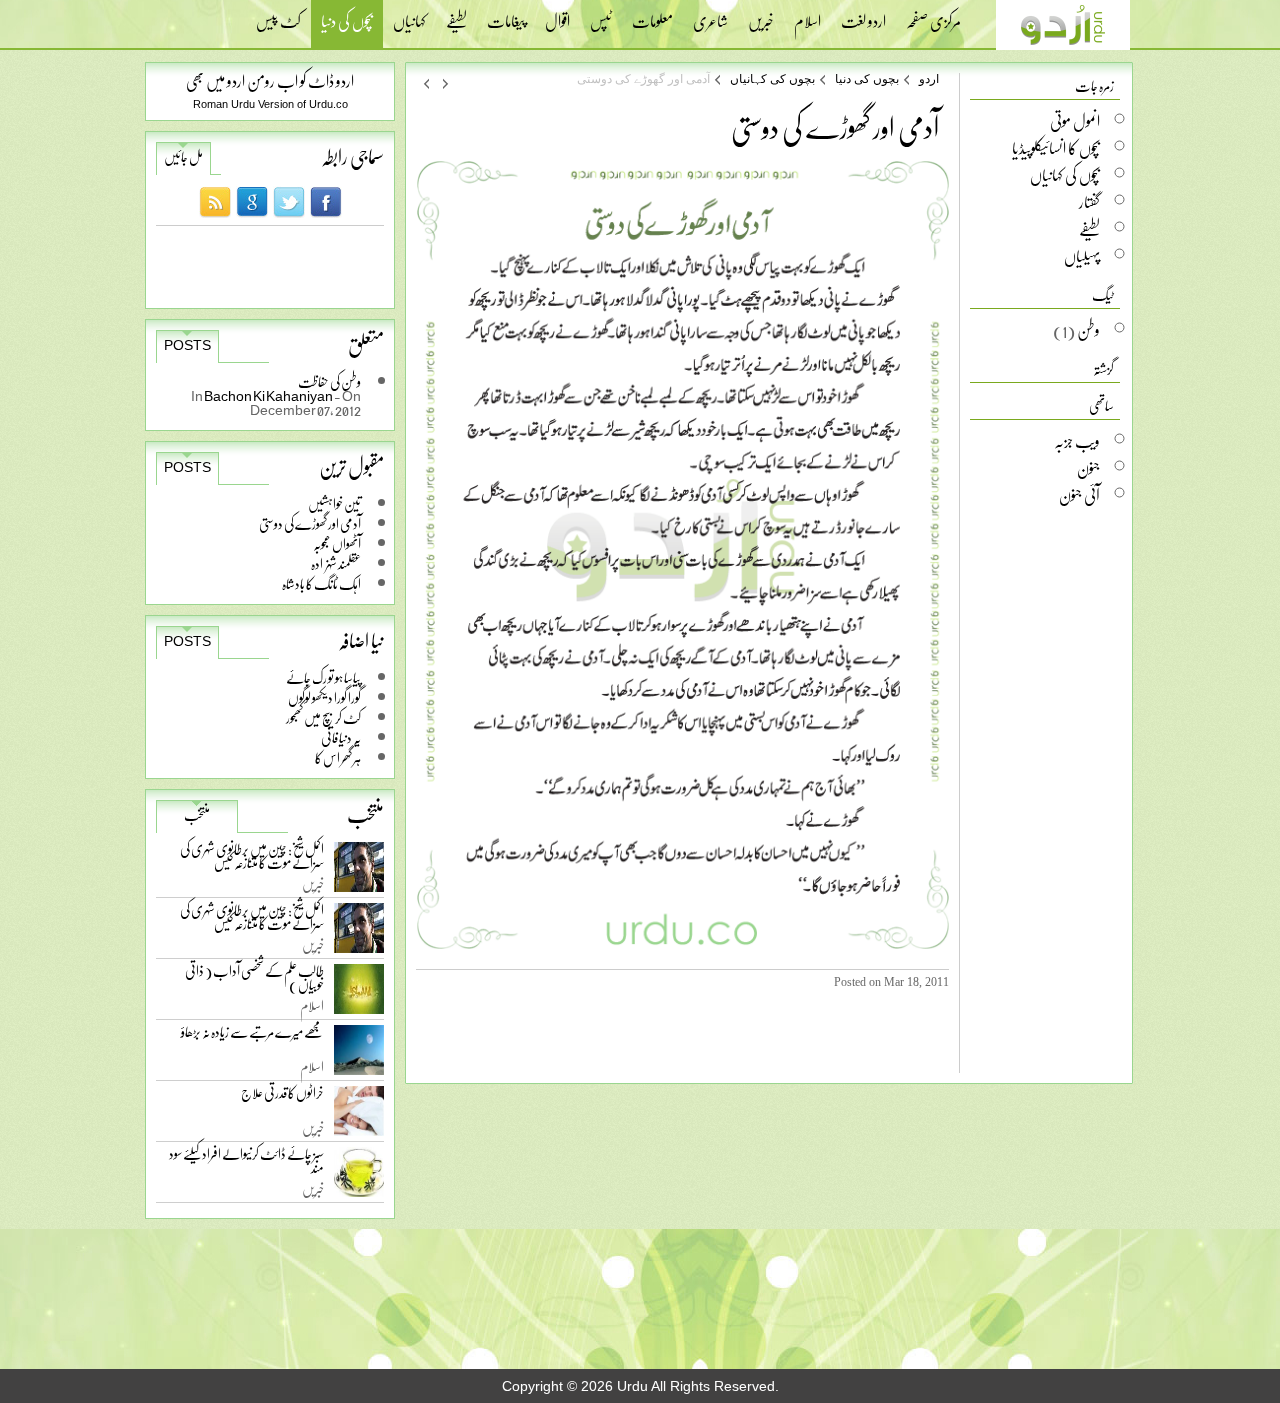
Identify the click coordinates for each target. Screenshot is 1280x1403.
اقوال (557, 15)
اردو (929, 79)
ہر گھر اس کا (338, 757)
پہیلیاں (1082, 256)
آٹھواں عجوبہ (337, 543)
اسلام (807, 15)
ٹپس (601, 15)
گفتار (1089, 202)
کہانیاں (409, 15)
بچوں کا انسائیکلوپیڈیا (1056, 148)
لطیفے (456, 15)
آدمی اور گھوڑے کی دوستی (310, 523)
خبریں (761, 15)
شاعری (710, 15)
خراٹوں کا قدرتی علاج (282, 1097)
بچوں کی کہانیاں (772, 79)
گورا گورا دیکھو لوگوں (324, 697)
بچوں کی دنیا (347, 23)
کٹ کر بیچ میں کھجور (323, 717)
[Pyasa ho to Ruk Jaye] (426, 83)
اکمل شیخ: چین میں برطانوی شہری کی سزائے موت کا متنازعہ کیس (252, 859)
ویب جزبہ (1077, 441)
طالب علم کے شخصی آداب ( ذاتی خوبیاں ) (254, 981)
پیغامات (506, 15)
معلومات (652, 15)
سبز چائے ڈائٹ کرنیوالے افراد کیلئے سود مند (246, 1164)
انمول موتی (1075, 121)
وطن (1088, 330)
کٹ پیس (278, 15)
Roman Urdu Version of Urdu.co (270, 104)
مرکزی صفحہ (933, 15)
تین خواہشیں (334, 503)
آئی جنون (1079, 495)
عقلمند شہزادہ (336, 563)
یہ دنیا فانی (341, 737)
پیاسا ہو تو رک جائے (323, 677)
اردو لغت (863, 15)
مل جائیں (183, 157)
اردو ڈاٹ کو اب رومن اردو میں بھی (270, 80)
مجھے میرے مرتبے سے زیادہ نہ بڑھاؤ (252, 1036)
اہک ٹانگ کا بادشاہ (321, 583)
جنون (1088, 468)
